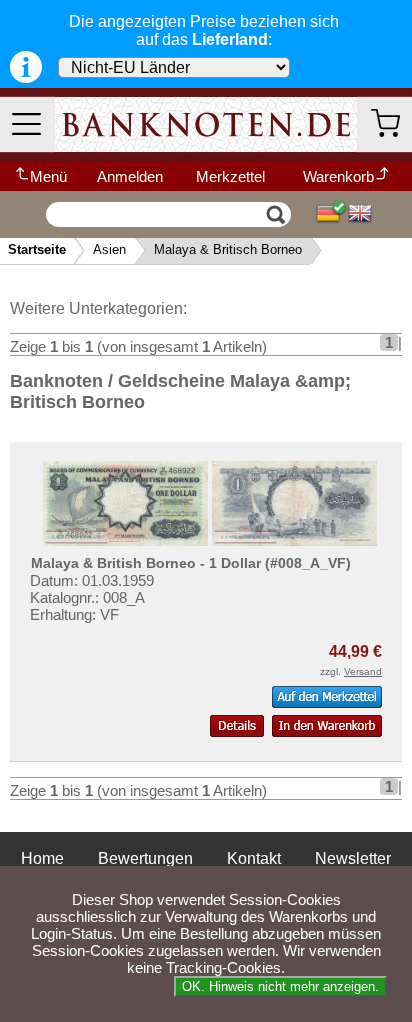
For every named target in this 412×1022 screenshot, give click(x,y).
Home (42, 858)
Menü (48, 176)
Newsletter (353, 858)
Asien (109, 249)
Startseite (37, 249)
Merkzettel (230, 176)
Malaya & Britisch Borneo (228, 249)
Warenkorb (338, 176)
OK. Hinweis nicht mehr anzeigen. (280, 986)
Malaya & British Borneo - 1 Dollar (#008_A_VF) (191, 563)
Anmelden (130, 176)
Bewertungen (145, 858)
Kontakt (254, 858)
